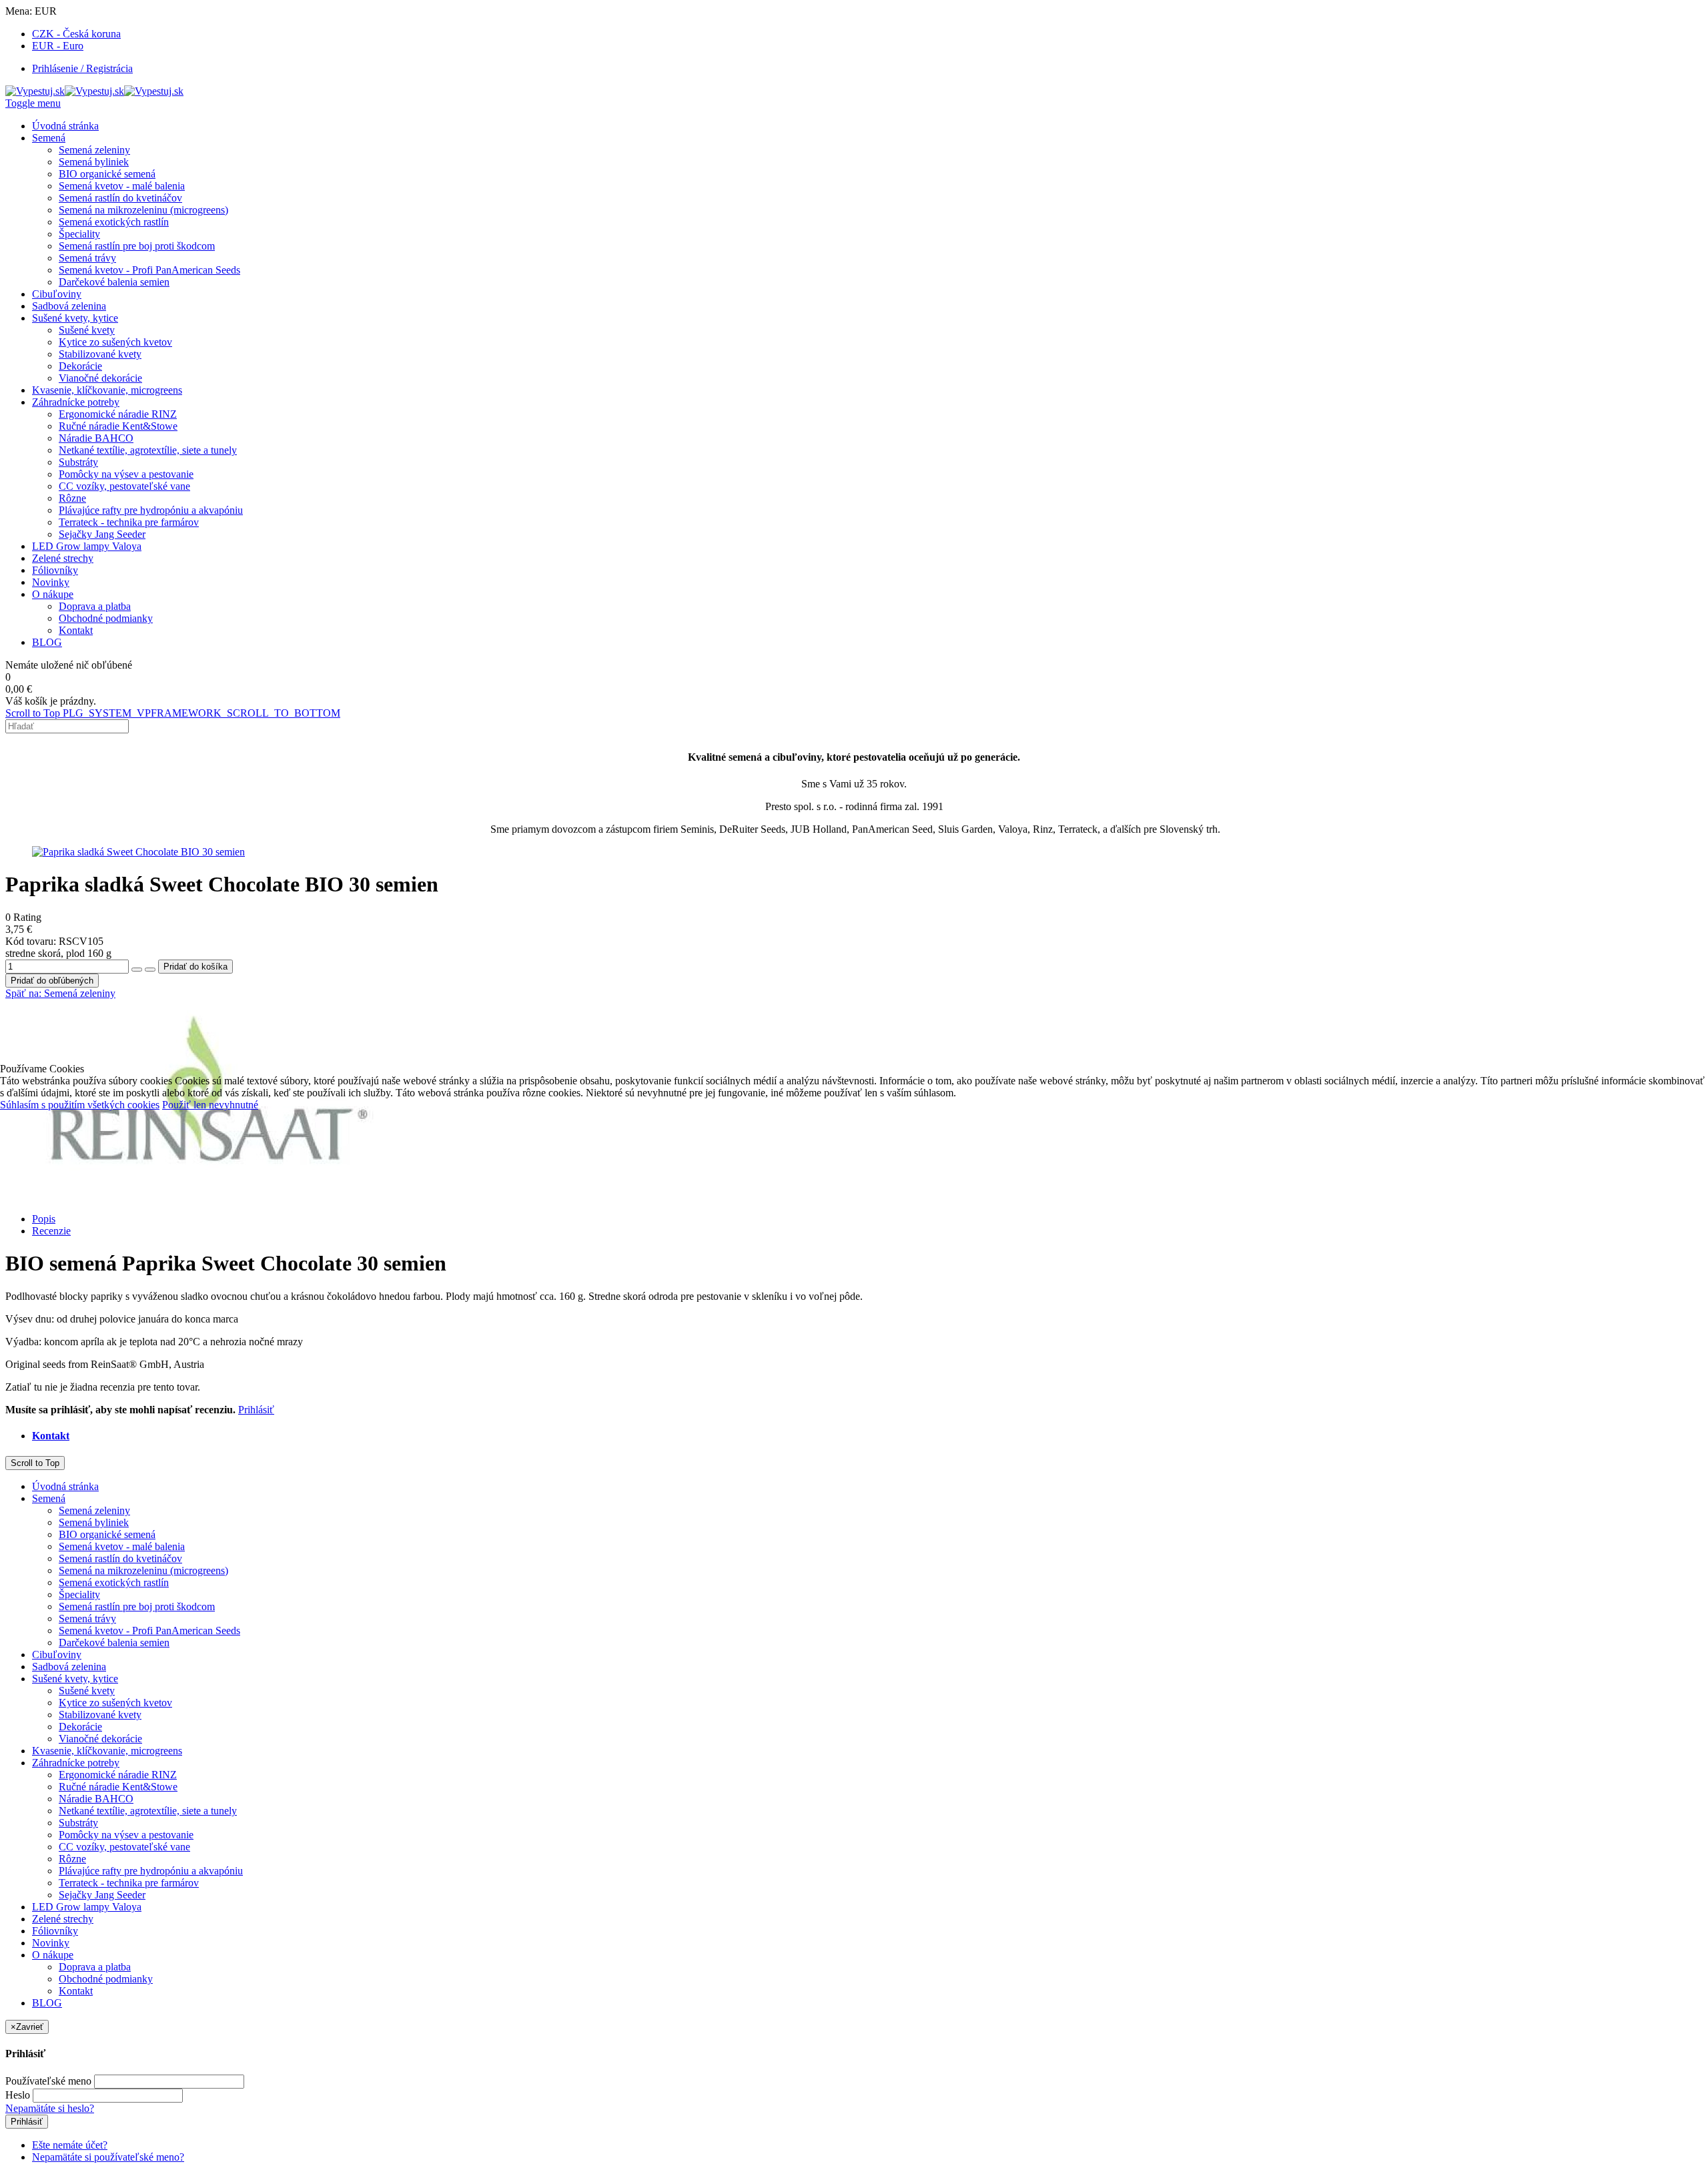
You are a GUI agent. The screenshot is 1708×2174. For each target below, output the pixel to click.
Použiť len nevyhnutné (210, 1105)
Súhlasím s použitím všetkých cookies (80, 1105)
